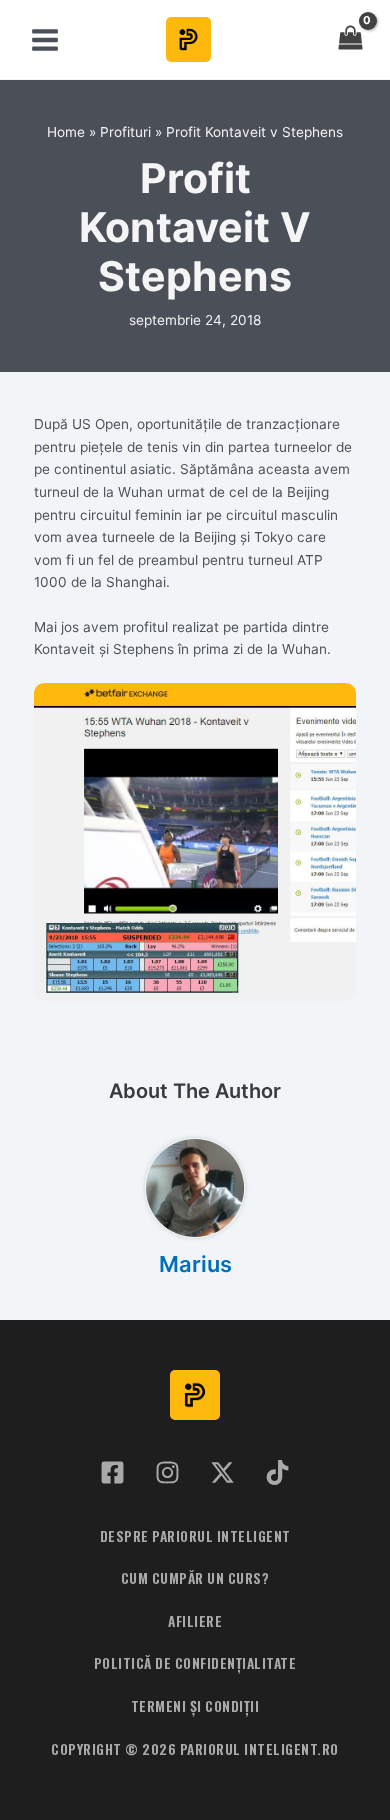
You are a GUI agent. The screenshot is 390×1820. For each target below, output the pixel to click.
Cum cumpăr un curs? (195, 1578)
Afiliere (195, 1621)
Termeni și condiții (195, 1706)
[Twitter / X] (222, 1472)
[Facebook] (112, 1472)
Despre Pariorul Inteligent (195, 1536)
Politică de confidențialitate (195, 1663)
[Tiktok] (277, 1472)
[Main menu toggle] (44, 39)
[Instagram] (167, 1472)
